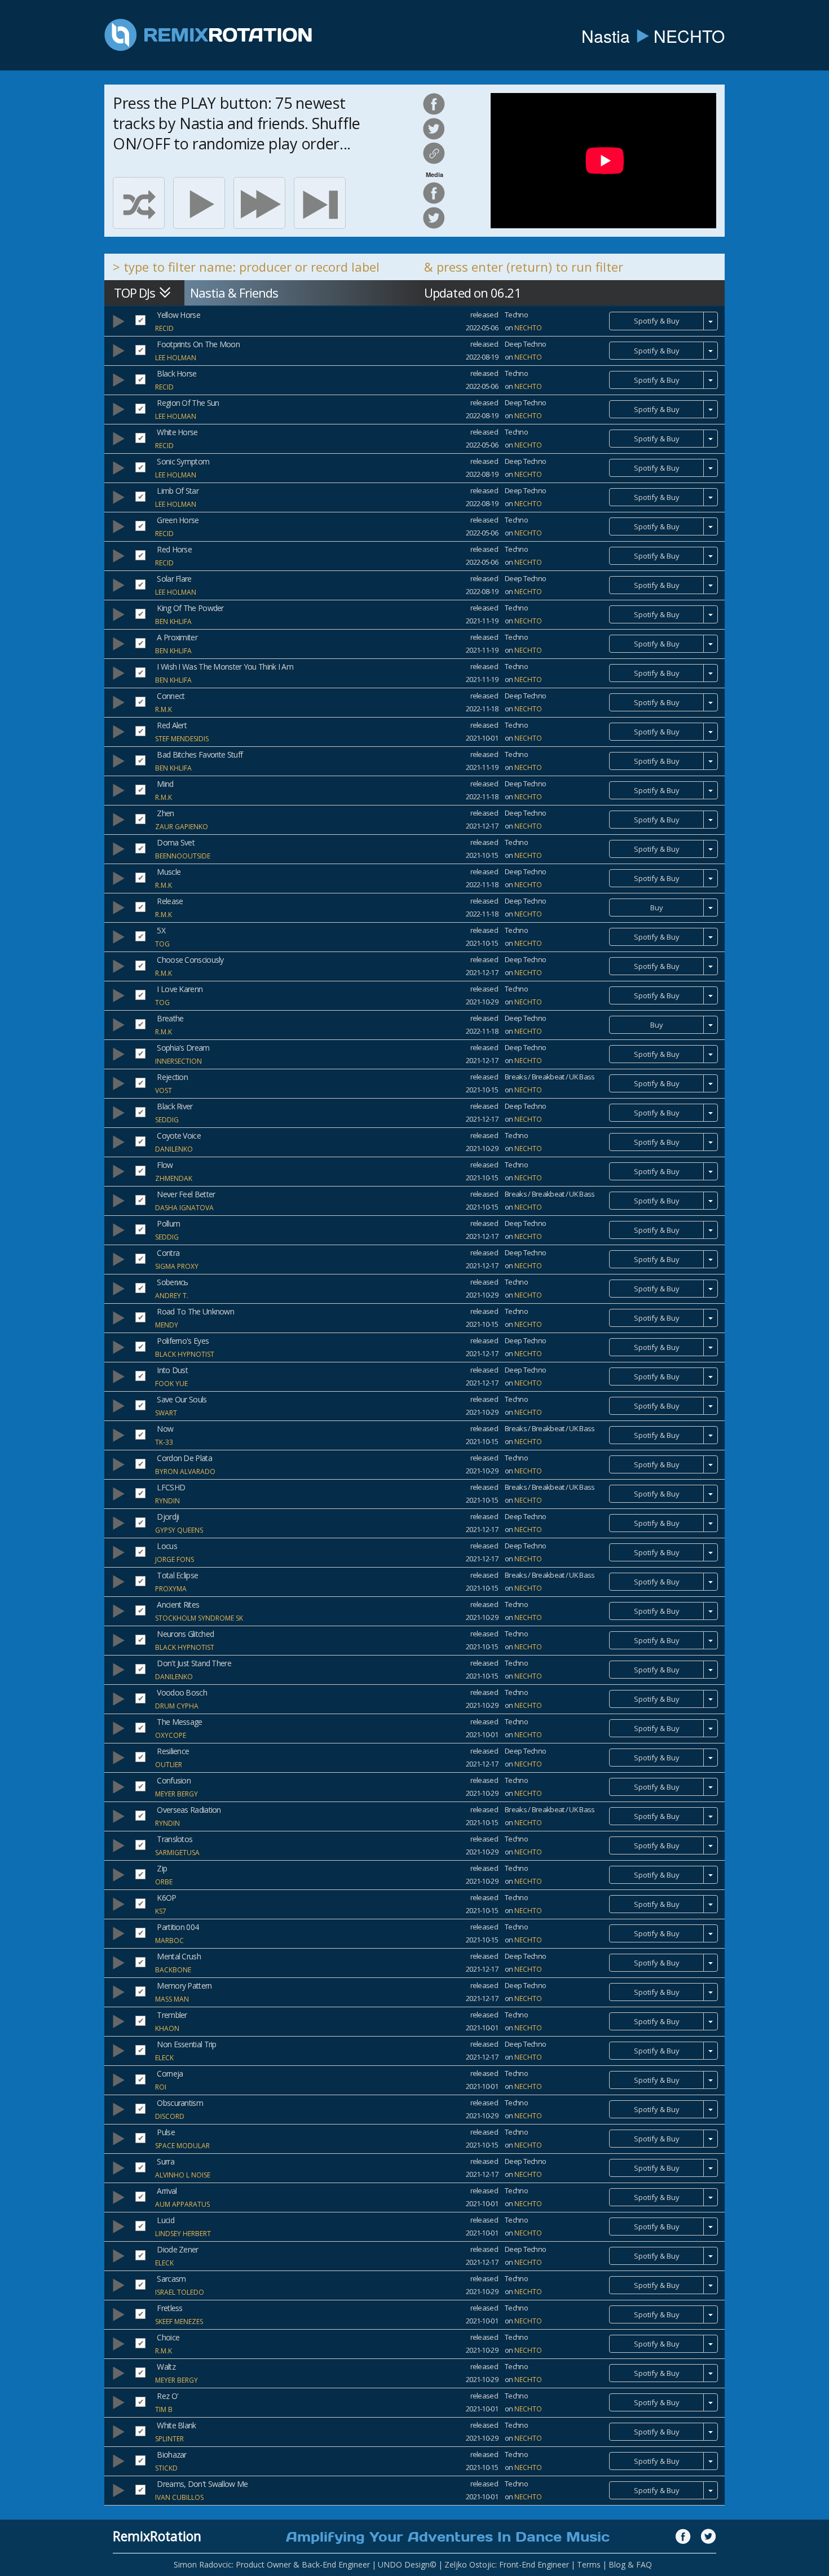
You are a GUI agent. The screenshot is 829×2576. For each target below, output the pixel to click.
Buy (657, 908)
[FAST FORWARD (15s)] (259, 203)
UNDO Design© (407, 2564)
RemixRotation (157, 2536)
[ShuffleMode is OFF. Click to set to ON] (139, 203)
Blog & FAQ (630, 2564)
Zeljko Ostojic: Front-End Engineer (507, 2564)
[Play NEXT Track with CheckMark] (320, 203)
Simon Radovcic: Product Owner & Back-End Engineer (272, 2564)
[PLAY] (199, 203)
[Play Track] (118, 321)
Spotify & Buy (657, 321)
